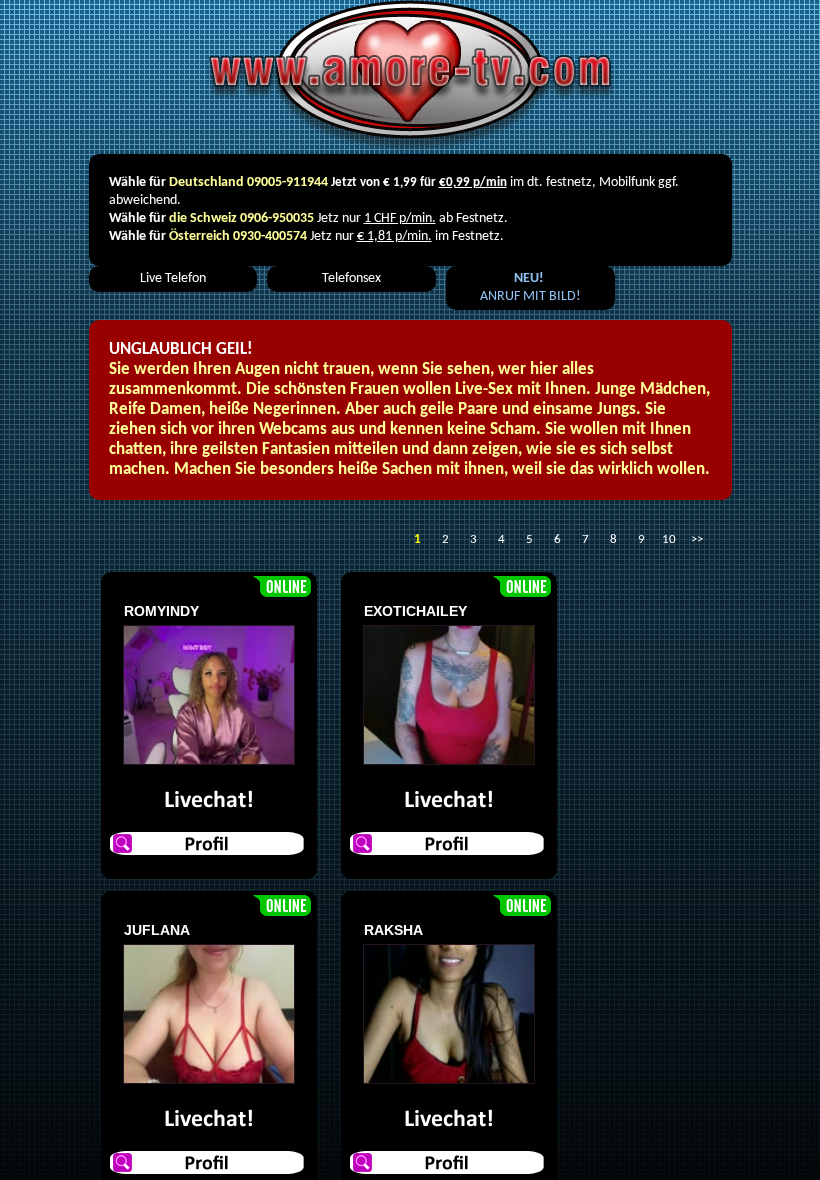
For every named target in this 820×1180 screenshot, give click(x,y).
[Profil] (209, 843)
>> (697, 539)
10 (669, 539)
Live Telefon (173, 278)
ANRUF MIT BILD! (530, 287)
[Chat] (209, 800)
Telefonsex (351, 278)
